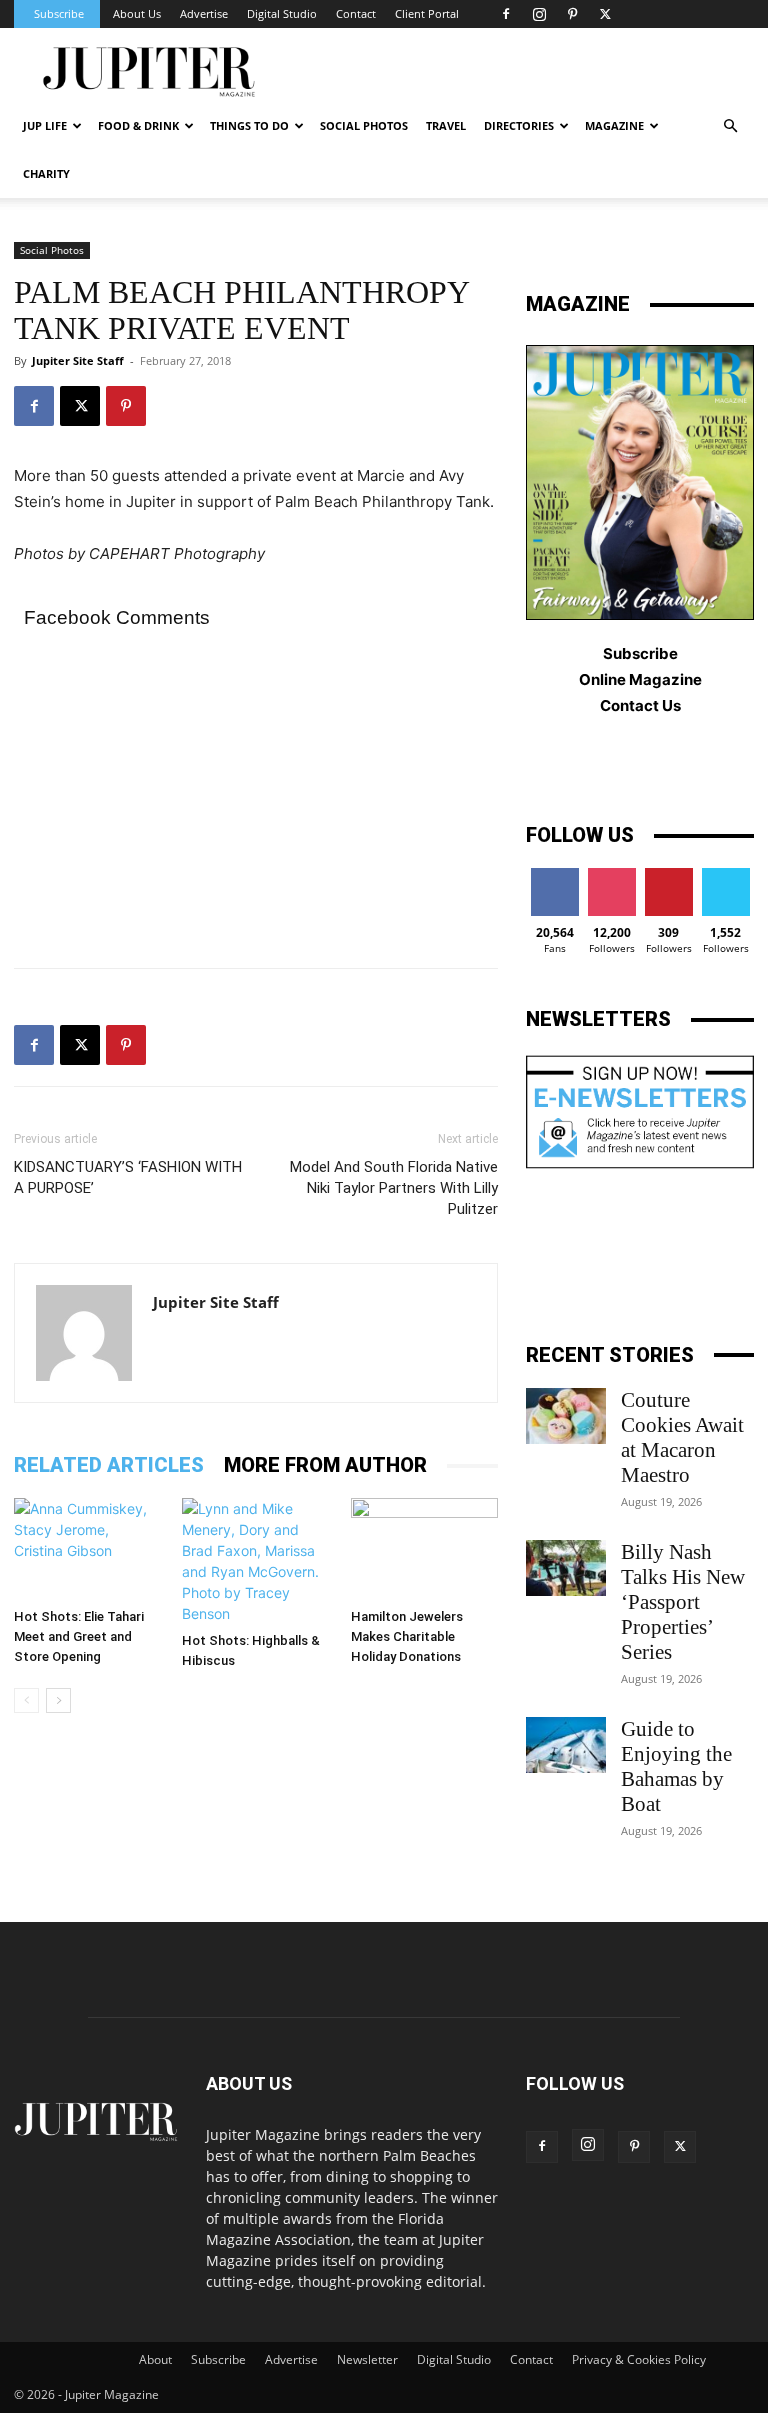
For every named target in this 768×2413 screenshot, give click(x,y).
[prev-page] (26, 1700)
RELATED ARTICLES (109, 1465)
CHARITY (46, 173)
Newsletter (367, 2359)
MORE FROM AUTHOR (325, 1465)
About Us (137, 13)
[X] (605, 14)
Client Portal (427, 13)
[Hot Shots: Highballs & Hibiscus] (255, 1561)
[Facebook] (506, 14)
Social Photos (364, 125)
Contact (356, 13)
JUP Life (45, 125)
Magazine (614, 125)
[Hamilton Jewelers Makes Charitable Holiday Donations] (424, 1548)
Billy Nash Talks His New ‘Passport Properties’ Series (683, 1602)
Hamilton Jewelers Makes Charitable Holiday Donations (407, 1636)
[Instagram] (539, 14)
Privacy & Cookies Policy (639, 2359)
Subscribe (59, 13)
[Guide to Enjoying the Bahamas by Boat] (566, 1745)
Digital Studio (282, 13)
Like (554, 875)
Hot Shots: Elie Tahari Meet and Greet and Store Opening (79, 1636)
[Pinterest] (572, 14)
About (155, 2359)
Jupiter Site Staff (78, 360)
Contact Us (640, 705)
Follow (611, 875)
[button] (730, 126)
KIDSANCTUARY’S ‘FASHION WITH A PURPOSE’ (128, 1177)
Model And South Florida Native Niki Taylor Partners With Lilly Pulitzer (394, 1188)
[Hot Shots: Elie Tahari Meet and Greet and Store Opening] (87, 1548)
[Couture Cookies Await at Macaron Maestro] (566, 1416)
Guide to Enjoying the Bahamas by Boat (676, 1766)
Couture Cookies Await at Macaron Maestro (682, 1437)
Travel (446, 125)
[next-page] (58, 1700)
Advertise (204, 13)
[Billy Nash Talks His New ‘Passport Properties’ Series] (566, 1568)
